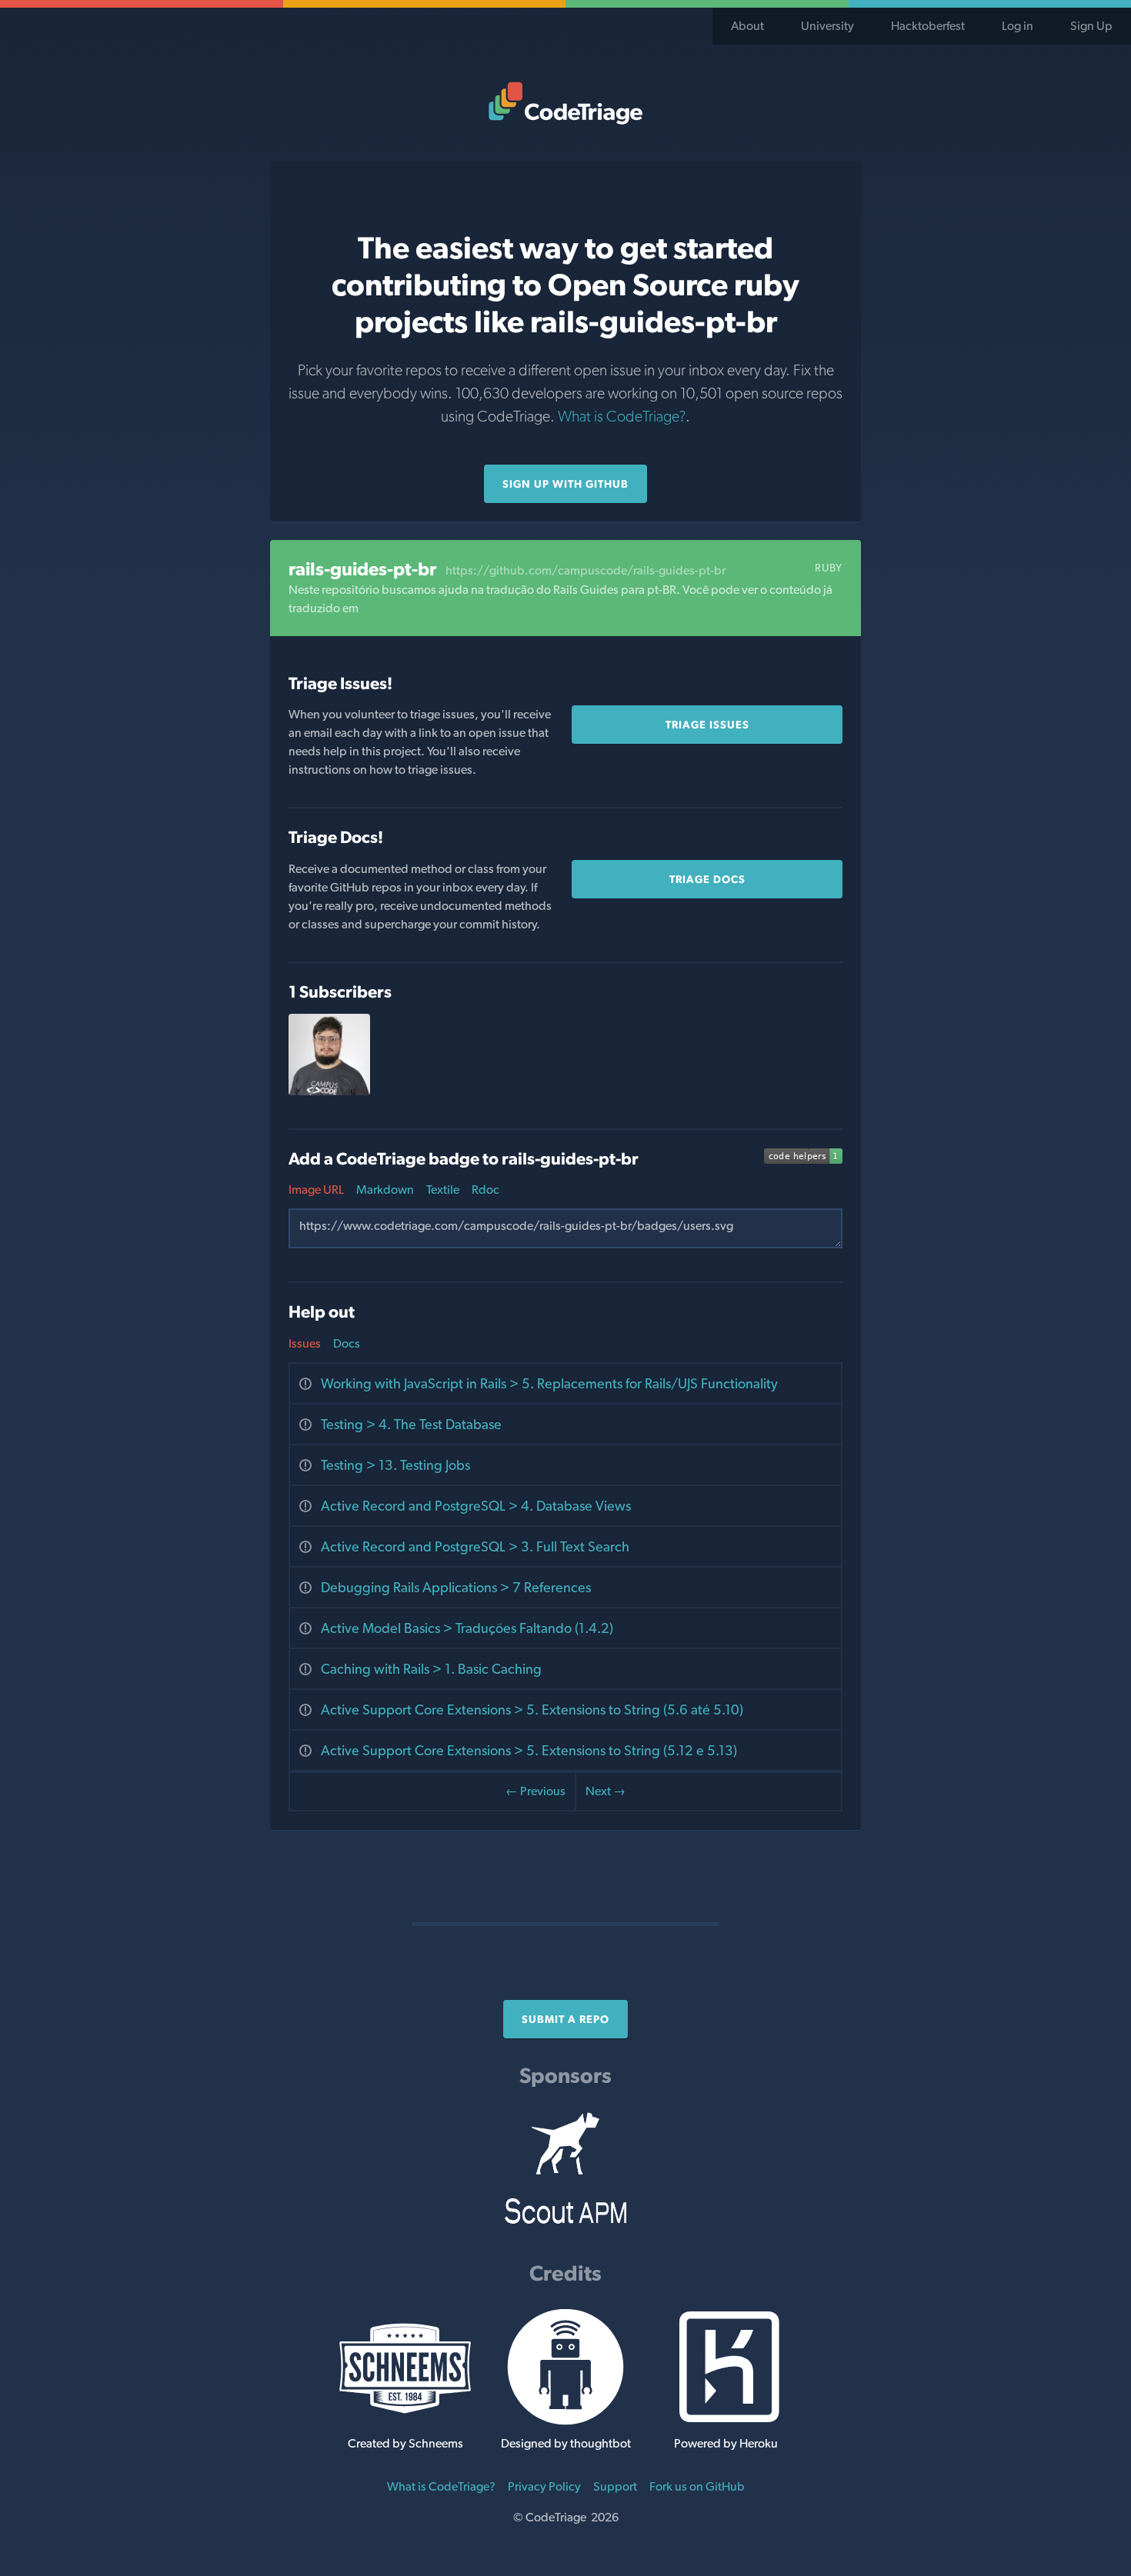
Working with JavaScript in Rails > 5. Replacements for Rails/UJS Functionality (549, 1383)
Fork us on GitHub (697, 2486)
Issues (305, 1343)
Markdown (385, 1190)
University (827, 26)
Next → (606, 1791)
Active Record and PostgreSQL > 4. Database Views (476, 1506)
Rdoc (485, 1190)
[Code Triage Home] (565, 103)
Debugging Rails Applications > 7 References (456, 1587)
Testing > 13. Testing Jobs (395, 1465)
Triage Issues (707, 725)
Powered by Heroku (726, 2443)
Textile (443, 1190)
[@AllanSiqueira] (329, 1091)
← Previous (535, 1791)
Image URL (316, 1190)
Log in (1018, 26)
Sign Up (1091, 26)
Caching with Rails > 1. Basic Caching (431, 1669)
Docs (347, 1343)
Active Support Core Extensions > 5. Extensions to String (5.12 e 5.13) (529, 1750)
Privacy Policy (544, 2486)
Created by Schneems (405, 2443)
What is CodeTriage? (622, 416)
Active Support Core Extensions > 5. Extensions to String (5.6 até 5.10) (532, 1710)
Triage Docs (707, 879)
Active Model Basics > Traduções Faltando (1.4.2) (467, 1628)
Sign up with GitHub (565, 484)
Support (615, 2486)
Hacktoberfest (928, 26)
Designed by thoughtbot (566, 2443)
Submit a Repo (565, 2019)
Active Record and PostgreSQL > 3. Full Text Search (475, 1546)
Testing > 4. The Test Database (411, 1424)
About (747, 26)
